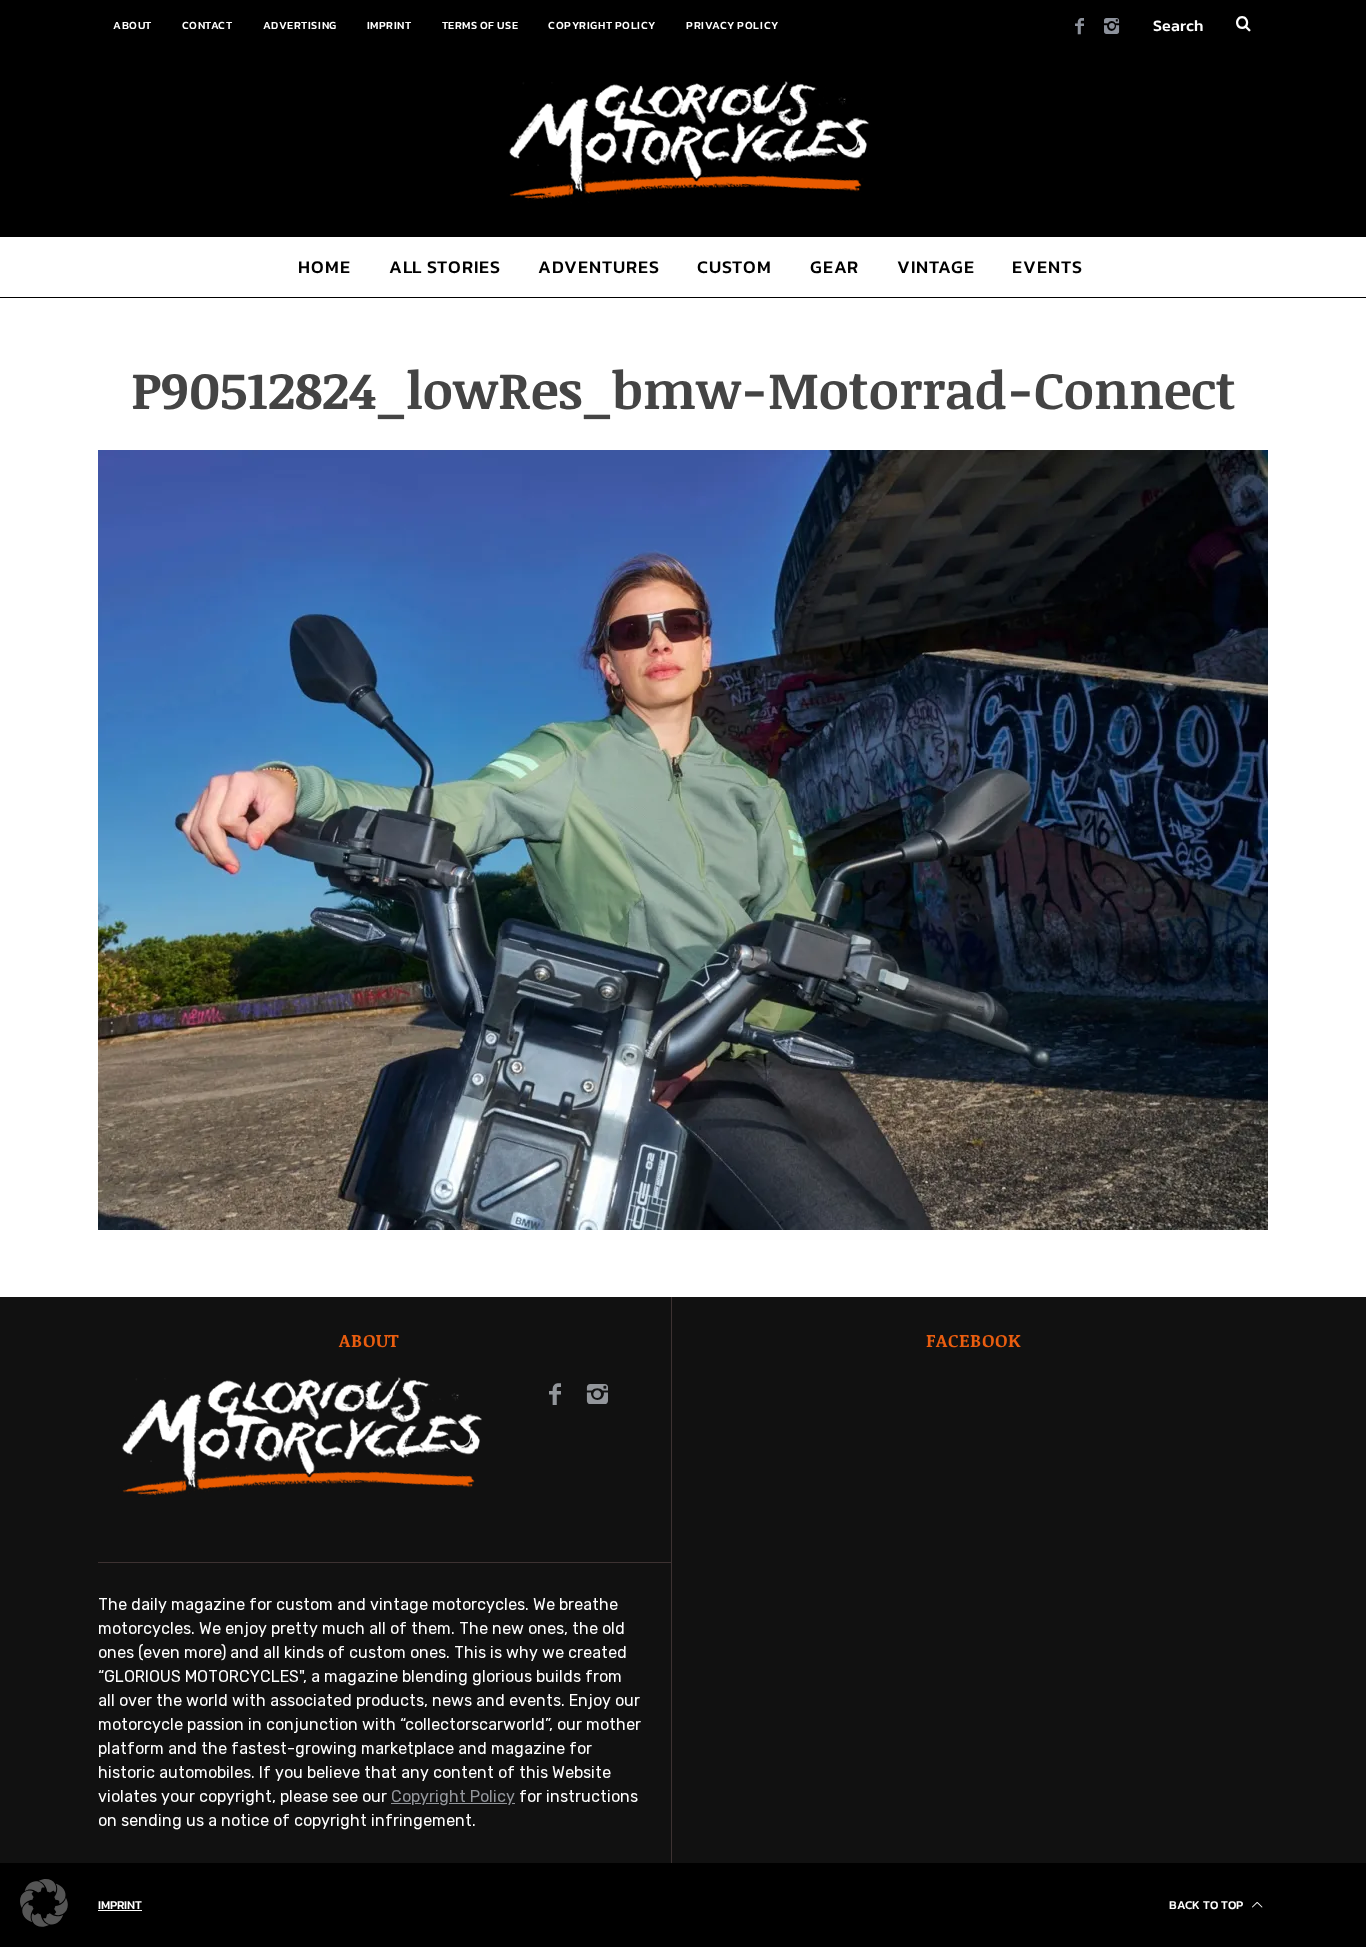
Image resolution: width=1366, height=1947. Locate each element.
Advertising (300, 25)
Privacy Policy (732, 25)
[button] (44, 1903)
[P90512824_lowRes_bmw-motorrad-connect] (683, 1224)
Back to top (1207, 1905)
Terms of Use (480, 25)
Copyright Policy (602, 25)
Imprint (389, 25)
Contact (207, 25)
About (132, 25)
